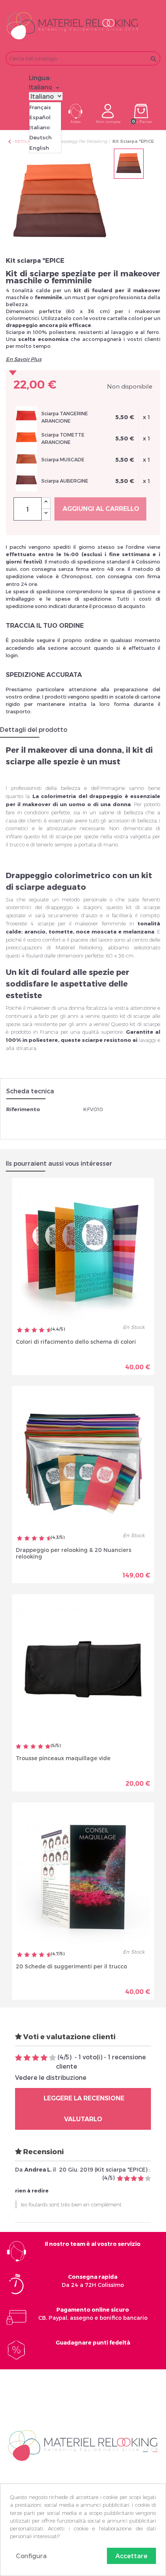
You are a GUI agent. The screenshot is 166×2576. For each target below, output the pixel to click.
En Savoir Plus (24, 359)
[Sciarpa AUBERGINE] (26, 480)
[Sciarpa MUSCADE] (26, 459)
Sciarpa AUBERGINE (65, 481)
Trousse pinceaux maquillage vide (63, 1758)
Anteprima (56, 1361)
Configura (31, 2556)
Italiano (40, 127)
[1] (19, 1747)
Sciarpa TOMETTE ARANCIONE (63, 438)
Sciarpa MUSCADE (63, 459)
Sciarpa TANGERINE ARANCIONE (65, 417)
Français (40, 107)
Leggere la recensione (83, 2098)
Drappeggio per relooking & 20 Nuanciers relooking (74, 1553)
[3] (33, 1747)
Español (40, 117)
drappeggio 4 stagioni (74, 907)
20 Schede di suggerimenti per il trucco (71, 1966)
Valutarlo (83, 2119)
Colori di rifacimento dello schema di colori (76, 1342)
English (39, 148)
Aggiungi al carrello (101, 509)
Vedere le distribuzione (51, 2077)
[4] (41, 1747)
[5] (48, 1747)
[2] (26, 1747)
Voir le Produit (117, 1361)
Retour (19, 141)
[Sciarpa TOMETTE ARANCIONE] (26, 438)
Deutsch (41, 137)
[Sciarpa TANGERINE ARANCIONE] (26, 416)
